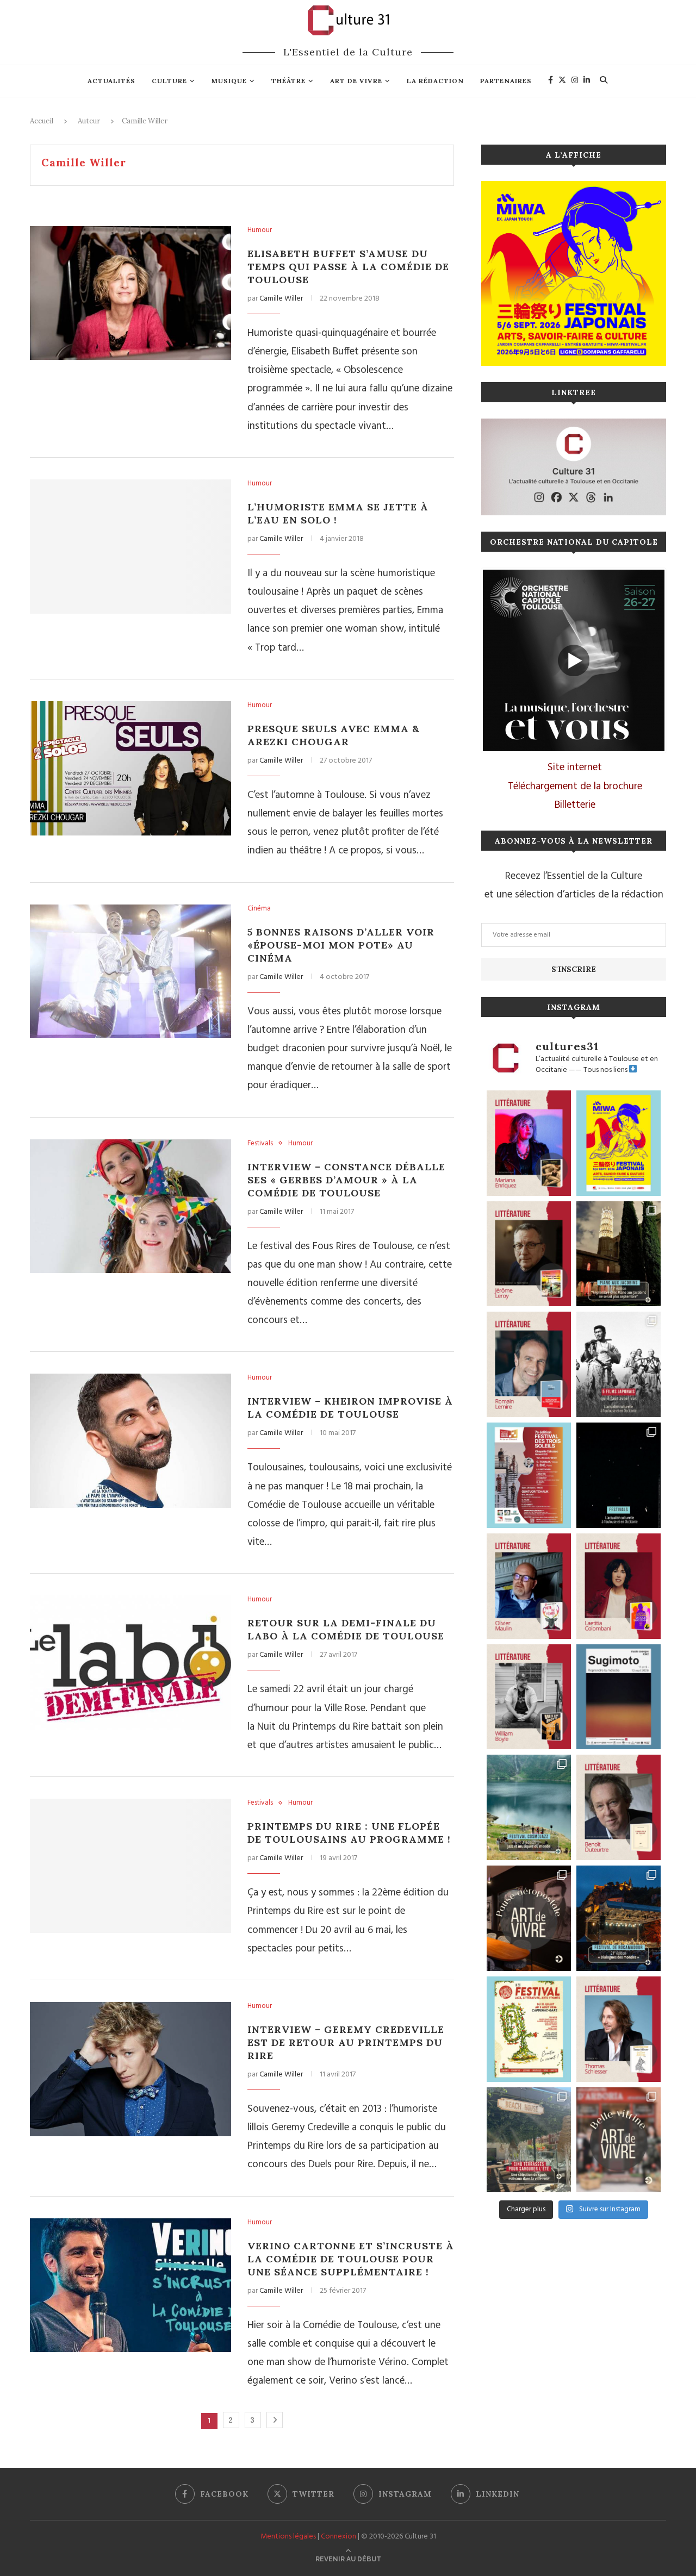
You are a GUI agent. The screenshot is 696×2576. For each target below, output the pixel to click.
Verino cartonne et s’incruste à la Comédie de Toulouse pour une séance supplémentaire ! (351, 2259)
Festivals (260, 1144)
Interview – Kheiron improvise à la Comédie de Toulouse (350, 1408)
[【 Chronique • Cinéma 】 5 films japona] (619, 1364)
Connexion (338, 2537)
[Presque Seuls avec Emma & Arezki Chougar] (130, 768)
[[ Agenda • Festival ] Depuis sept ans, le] (529, 1475)
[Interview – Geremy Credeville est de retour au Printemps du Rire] (130, 2069)
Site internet (575, 768)
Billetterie (575, 805)
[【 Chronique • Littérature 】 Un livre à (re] (619, 1807)
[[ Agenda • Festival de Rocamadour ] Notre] (619, 1918)
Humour (260, 230)
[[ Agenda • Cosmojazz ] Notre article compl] (529, 1807)
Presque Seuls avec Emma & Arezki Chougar (334, 735)
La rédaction (435, 81)
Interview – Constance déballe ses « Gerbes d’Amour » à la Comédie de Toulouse (346, 1180)
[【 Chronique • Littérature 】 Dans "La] (529, 1143)
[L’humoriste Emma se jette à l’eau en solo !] (130, 547)
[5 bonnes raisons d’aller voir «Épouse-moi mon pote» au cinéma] (130, 972)
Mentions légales (288, 2537)
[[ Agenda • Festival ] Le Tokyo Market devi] (619, 1143)
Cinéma (259, 909)
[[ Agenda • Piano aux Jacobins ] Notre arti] (619, 1254)
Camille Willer (281, 299)
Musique (229, 81)
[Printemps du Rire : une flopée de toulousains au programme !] (130, 1866)
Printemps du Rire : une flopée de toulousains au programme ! (349, 1833)
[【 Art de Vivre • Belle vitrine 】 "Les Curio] (619, 2140)
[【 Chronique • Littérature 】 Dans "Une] (529, 1697)
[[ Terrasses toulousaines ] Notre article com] (529, 2140)
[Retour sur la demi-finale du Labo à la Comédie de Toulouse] (130, 1663)
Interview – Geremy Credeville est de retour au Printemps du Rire (346, 2042)
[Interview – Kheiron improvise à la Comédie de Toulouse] (130, 1441)
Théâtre (288, 81)
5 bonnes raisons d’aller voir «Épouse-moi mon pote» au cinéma (341, 945)
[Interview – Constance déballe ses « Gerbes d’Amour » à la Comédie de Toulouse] (130, 1206)
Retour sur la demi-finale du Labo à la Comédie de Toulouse (346, 1629)
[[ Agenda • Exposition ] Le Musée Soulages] (619, 1697)
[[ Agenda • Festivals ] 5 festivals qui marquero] (619, 1475)
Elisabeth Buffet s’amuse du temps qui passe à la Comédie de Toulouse (348, 267)
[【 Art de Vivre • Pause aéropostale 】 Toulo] (529, 1918)
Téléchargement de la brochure (575, 787)
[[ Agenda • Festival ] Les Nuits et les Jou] (529, 2029)
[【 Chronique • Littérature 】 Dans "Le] (619, 2029)
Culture (169, 81)
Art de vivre (356, 81)
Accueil (42, 121)
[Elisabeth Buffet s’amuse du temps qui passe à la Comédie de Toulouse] (130, 293)
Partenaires (506, 81)
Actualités (111, 81)
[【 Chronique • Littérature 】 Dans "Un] (619, 1586)
